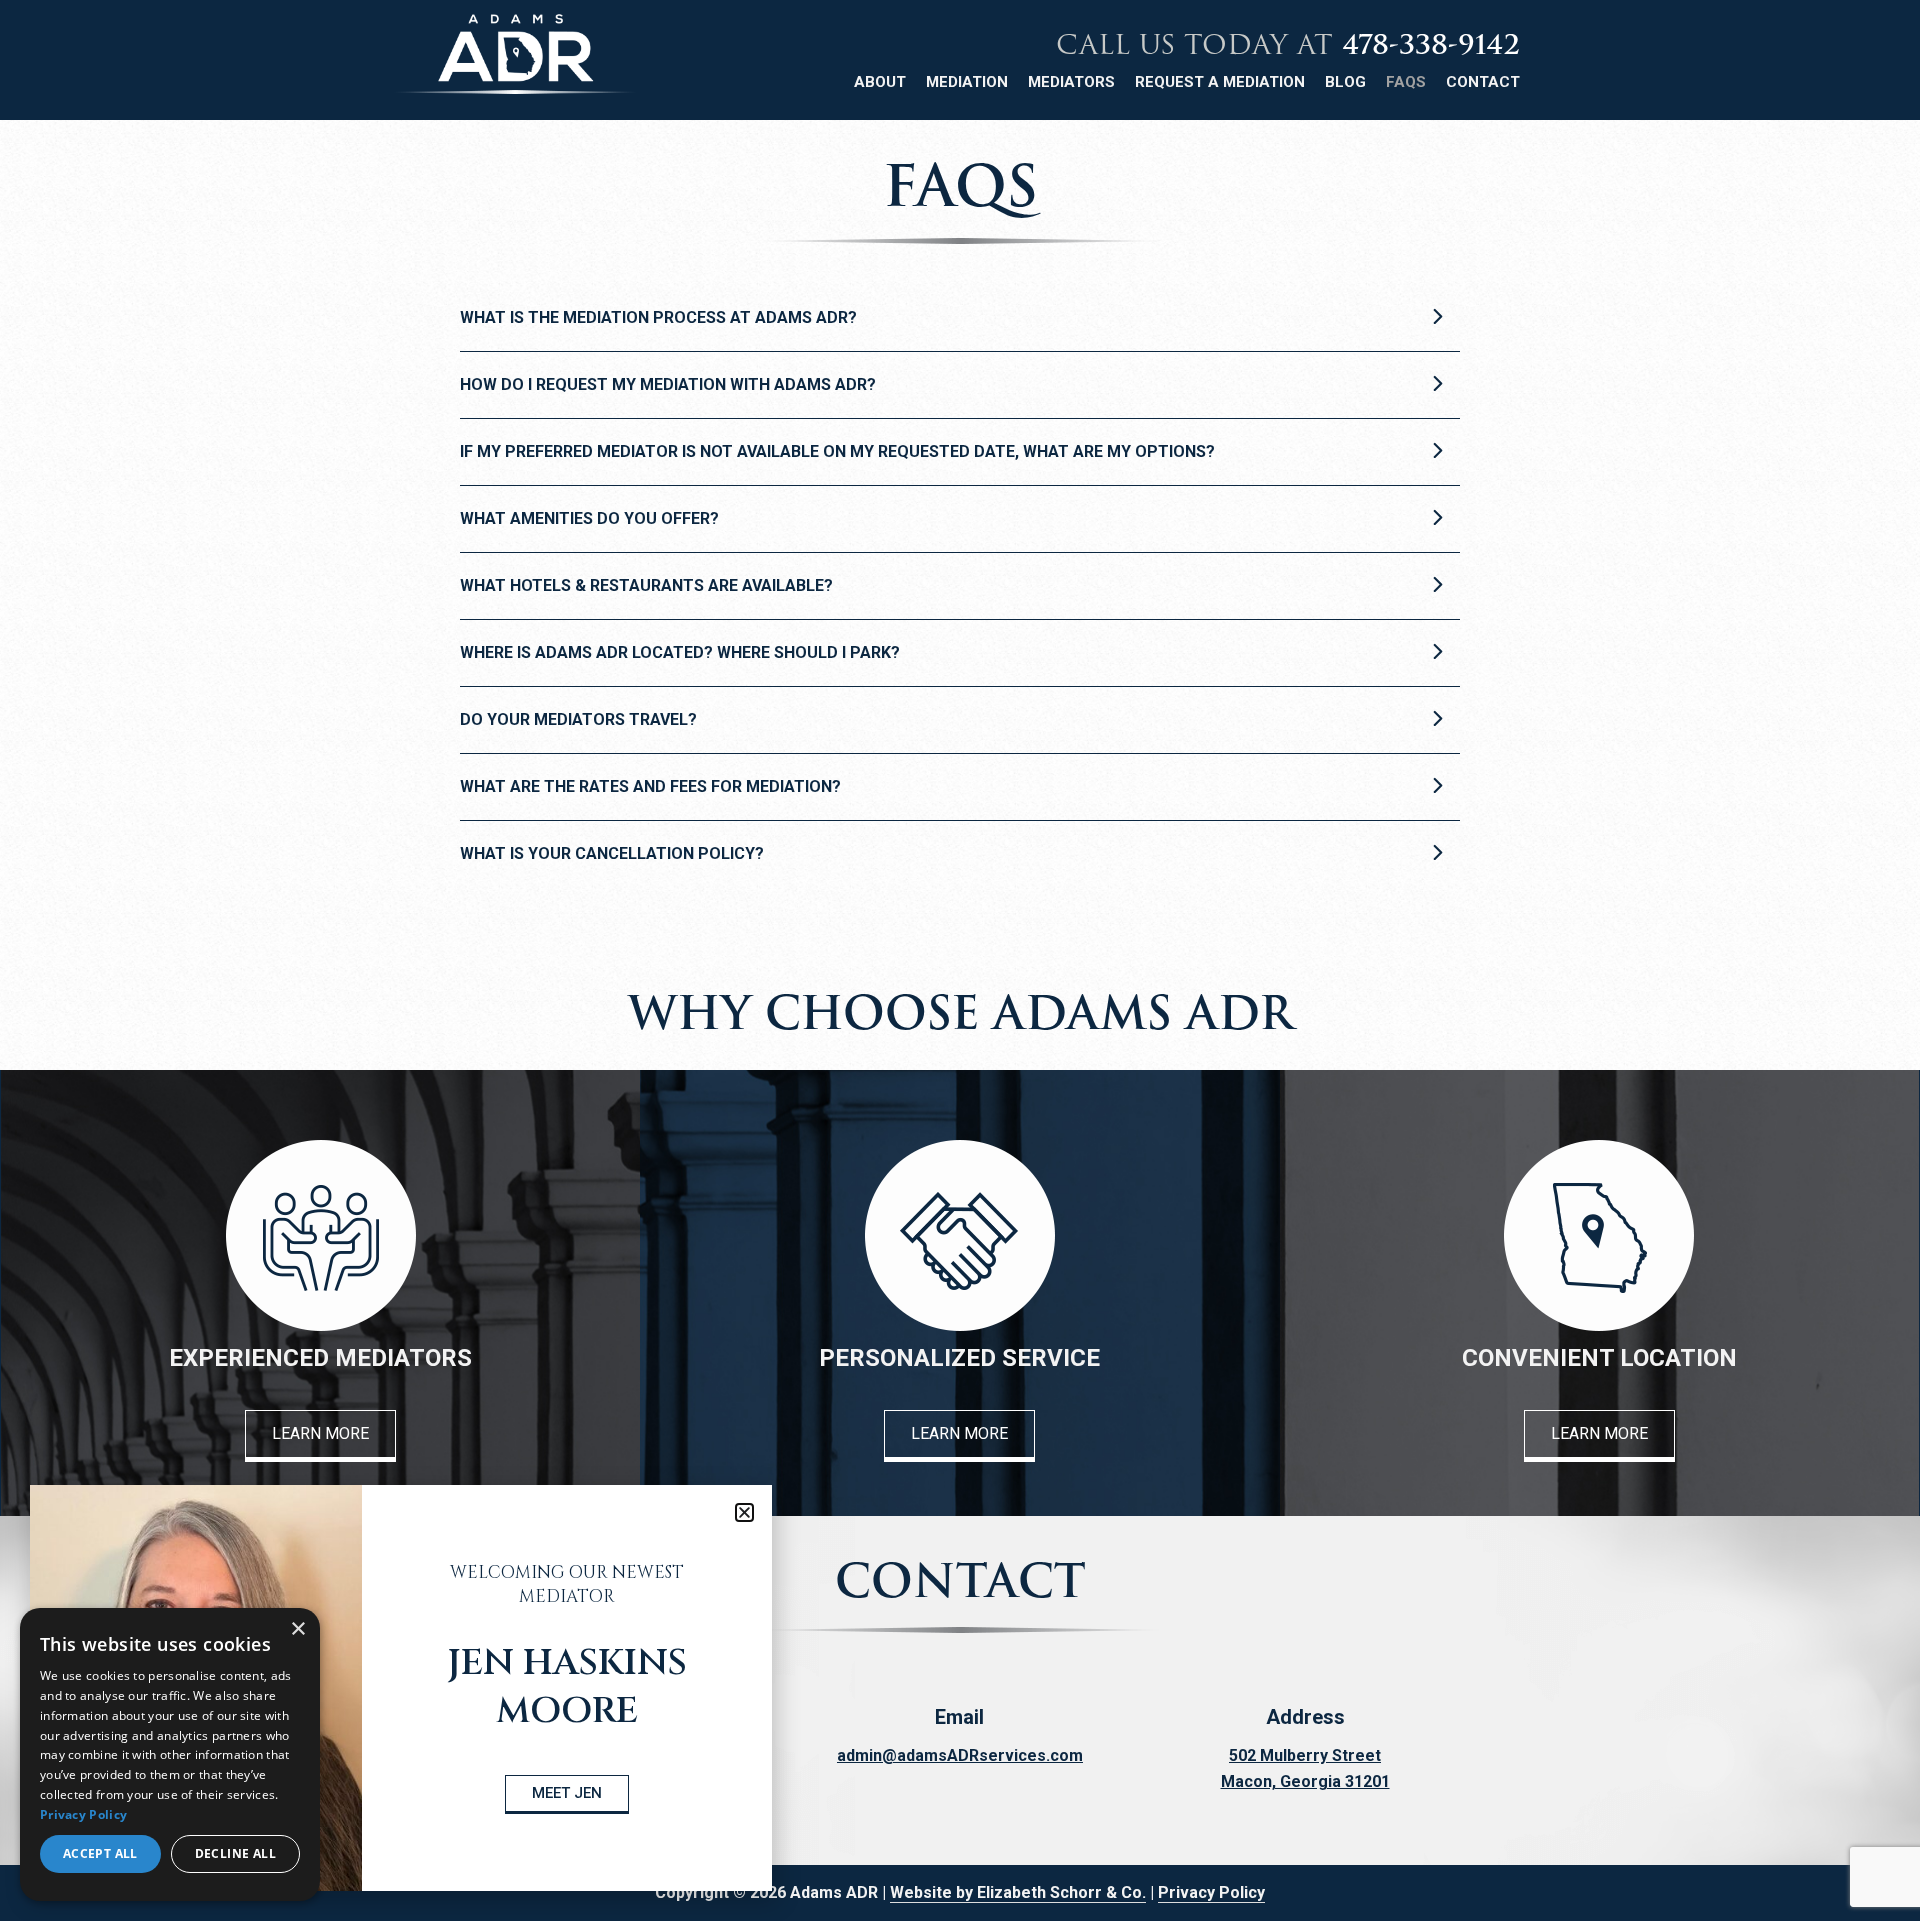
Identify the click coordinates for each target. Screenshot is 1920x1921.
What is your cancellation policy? (612, 853)
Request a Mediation (1220, 82)
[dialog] (170, 1754)
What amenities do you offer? (589, 518)
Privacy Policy (1211, 1892)
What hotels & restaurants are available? (646, 585)
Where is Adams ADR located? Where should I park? (680, 652)
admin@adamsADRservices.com (960, 1755)
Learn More (320, 1433)
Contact (1483, 82)
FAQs (1406, 82)
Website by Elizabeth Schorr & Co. (1018, 1892)
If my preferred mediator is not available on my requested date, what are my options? (837, 451)
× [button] (297, 1629)
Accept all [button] (100, 1853)
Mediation (967, 82)
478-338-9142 (1431, 44)
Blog (1345, 82)
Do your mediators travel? (578, 719)
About (880, 82)
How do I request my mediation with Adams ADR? (668, 384)
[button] (744, 1512)
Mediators (1071, 82)
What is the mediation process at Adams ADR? (658, 317)
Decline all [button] (235, 1853)
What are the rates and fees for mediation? (650, 786)
